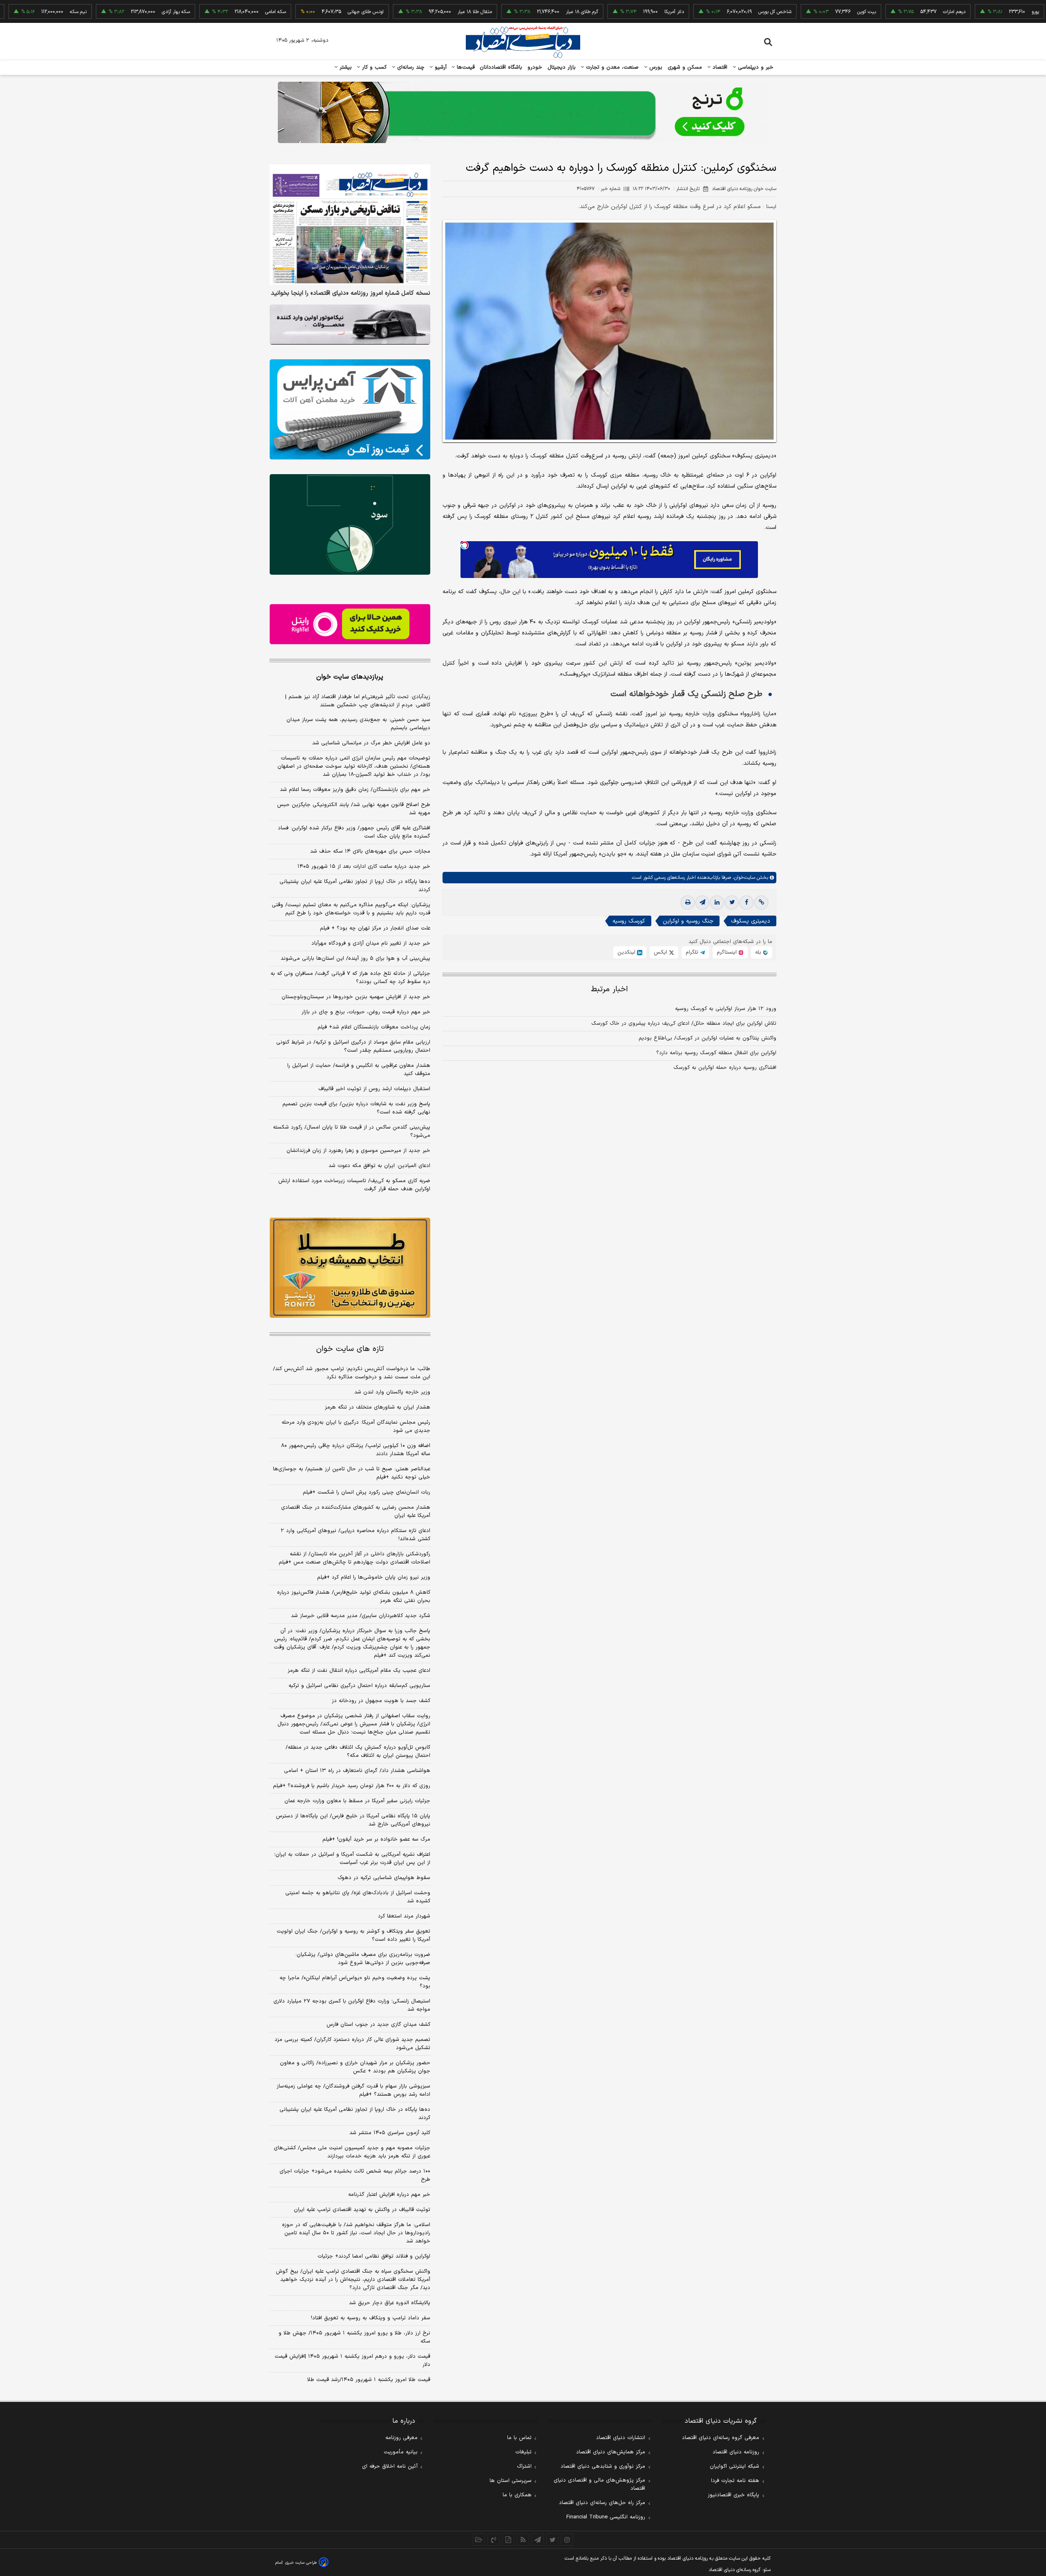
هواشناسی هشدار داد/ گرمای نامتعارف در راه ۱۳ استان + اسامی (357, 1771)
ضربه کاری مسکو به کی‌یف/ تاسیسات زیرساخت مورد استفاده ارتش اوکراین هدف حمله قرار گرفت (354, 1185)
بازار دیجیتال (562, 67)
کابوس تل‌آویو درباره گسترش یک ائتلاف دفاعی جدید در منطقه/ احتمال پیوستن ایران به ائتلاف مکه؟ (358, 1752)
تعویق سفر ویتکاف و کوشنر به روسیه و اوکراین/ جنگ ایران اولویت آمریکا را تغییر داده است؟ (353, 1935)
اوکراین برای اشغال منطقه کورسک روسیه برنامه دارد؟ (716, 1053)
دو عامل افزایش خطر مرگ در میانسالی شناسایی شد (371, 743)
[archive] (479, 2540)
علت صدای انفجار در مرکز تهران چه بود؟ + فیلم (375, 928)
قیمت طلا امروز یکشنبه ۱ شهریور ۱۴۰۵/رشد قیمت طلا (369, 2380)
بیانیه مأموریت (401, 2452)
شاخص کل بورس (700, 12)
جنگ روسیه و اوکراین (688, 921)
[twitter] (732, 903)
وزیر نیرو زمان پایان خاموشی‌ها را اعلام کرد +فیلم (374, 1577)
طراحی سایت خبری (301, 2563)
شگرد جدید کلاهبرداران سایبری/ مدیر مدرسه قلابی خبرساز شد (361, 1616)
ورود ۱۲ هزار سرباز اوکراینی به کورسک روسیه (726, 1009)
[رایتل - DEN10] (350, 624)
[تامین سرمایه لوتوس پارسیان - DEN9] (350, 524)
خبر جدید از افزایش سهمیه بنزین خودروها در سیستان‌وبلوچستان (356, 997)
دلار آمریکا (599, 12)
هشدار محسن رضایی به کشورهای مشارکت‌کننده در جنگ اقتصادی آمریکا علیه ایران (356, 1512)
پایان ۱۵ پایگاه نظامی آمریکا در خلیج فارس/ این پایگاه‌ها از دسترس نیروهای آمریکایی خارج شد (353, 1820)
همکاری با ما (517, 2495)
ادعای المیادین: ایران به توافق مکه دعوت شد (379, 1166)
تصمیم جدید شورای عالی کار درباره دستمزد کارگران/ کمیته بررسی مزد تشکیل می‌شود (352, 2044)
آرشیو (440, 67)
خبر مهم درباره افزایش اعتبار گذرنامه (389, 2195)
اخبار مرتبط (609, 989)
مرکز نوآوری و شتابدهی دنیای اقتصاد (603, 2466)
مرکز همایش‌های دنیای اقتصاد (611, 2452)
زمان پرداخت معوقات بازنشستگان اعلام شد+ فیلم (374, 1027)
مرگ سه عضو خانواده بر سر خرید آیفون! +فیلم (376, 1839)
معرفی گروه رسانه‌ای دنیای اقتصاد (721, 2438)
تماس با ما (519, 2438)
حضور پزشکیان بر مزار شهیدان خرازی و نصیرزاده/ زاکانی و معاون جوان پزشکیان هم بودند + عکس (355, 2067)
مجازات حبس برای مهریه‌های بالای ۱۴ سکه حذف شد (370, 851)
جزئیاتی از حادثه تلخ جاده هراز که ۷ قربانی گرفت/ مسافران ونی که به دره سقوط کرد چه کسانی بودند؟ (350, 978)
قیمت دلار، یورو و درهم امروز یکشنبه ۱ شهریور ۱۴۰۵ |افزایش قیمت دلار (352, 2361)
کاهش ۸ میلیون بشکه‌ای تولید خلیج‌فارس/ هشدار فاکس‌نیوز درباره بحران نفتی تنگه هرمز (354, 1597)
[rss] (523, 2540)
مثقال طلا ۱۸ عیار (400, 12)
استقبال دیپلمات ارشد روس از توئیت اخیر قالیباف (374, 1089)
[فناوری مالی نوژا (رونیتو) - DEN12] (350, 1268)
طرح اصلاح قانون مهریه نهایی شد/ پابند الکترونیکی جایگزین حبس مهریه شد (354, 809)
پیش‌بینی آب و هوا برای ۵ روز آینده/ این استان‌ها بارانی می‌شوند (355, 959)
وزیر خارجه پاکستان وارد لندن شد (392, 1392)
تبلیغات (523, 2452)
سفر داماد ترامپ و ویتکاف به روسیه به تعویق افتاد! (371, 2318)
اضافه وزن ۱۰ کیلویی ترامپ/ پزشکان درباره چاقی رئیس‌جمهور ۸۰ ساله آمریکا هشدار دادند (356, 1450)
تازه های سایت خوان (350, 1349)
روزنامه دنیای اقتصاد (736, 2452)
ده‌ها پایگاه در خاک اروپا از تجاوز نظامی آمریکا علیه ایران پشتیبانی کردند (355, 886)
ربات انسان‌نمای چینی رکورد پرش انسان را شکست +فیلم (367, 1492)
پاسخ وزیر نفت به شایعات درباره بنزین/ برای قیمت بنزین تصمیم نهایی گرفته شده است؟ (356, 1108)
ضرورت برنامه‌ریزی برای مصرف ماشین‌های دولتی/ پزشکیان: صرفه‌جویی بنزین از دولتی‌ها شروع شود (363, 1959)
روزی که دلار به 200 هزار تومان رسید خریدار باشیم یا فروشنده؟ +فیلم (352, 1786)
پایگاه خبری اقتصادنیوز (733, 2495)
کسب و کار (373, 67)
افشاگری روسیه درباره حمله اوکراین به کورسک (725, 1068)
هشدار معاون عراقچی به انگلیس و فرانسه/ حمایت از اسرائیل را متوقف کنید (359, 1070)
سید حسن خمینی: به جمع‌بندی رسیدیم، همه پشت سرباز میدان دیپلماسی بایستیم (358, 724)
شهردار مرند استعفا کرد (404, 1916)
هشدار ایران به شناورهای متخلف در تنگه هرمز (378, 1407)
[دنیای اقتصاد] (523, 42)
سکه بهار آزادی (101, 12)
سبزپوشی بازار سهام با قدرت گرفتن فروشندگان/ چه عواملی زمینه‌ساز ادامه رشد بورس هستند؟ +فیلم (353, 2090)
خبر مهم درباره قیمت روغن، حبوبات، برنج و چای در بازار (366, 1012)
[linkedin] (717, 903)
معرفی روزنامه (401, 2438)
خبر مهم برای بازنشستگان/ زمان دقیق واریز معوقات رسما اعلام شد (355, 790)
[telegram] (702, 903)
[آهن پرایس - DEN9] (350, 410)
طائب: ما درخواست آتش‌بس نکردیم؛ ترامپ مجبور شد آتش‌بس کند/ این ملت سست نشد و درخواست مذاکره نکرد (352, 1373)
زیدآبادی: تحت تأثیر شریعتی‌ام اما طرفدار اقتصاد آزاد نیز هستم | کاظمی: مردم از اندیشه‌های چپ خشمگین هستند (358, 701)
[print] (688, 903)
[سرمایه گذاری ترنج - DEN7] (523, 112)
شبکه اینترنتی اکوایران (734, 2466)
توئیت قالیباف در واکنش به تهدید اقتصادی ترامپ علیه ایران (362, 2210)
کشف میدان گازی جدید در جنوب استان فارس (378, 2025)
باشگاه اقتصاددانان (501, 67)
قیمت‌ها (465, 67)
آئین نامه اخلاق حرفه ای (390, 2466)
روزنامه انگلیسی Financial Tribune (606, 2517)
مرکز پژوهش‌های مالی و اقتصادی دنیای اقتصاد (599, 2484)
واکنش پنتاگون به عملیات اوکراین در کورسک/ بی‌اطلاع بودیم (707, 1038)
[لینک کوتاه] (761, 903)
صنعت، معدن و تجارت (611, 67)
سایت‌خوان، (743, 878)
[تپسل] (465, 545)
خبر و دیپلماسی (755, 67)
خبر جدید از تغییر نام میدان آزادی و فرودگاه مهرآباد (371, 943)
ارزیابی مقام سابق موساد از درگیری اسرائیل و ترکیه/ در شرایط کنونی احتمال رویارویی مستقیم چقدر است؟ (353, 1046)
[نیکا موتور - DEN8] (350, 325)
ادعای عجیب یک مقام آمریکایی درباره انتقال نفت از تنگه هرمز (359, 1671)
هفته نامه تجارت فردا (735, 2481)
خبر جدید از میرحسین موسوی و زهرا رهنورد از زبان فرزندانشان (358, 1151)
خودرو (535, 67)
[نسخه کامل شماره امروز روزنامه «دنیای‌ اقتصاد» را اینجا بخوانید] (350, 225)
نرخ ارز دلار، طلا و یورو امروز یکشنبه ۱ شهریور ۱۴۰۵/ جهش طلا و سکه (354, 2337)
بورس (655, 67)
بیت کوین (792, 12)
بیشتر (345, 67)
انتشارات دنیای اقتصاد (621, 2438)
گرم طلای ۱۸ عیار (507, 12)
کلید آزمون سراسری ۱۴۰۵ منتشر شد (390, 2133)
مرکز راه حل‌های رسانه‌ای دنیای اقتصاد (602, 2503)
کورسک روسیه (629, 921)
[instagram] (567, 2540)
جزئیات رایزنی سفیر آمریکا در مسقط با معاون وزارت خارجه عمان (357, 1801)
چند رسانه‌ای (410, 67)
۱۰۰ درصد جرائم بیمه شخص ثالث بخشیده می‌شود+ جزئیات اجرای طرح (355, 2175)
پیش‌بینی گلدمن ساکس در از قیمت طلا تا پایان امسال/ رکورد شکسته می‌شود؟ (352, 1131)
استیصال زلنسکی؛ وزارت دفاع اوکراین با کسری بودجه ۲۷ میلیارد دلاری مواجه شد (352, 2005)
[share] (508, 2540)
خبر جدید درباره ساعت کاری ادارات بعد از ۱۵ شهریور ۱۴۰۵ (364, 867)
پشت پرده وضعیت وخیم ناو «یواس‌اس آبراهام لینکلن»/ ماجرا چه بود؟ (355, 1982)
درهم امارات (879, 12)
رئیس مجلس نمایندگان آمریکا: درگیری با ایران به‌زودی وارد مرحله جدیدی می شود (356, 1427)
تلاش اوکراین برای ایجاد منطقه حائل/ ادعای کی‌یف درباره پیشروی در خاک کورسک (684, 1024)
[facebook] (747, 903)
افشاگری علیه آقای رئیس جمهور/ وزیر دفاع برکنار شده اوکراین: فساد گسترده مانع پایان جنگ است (354, 832)
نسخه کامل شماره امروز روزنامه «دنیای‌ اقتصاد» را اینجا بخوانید (351, 293)
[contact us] (494, 2540)
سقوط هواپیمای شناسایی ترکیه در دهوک (384, 1878)
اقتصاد (719, 67)
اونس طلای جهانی (291, 12)
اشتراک (524, 2466)
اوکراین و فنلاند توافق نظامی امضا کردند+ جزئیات (374, 2256)
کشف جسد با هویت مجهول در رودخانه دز (381, 1701)
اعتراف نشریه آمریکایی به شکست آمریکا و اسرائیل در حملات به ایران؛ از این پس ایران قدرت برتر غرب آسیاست (352, 1859)
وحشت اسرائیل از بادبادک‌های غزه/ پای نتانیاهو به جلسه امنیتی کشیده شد (358, 1897)
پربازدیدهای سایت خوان (350, 677)
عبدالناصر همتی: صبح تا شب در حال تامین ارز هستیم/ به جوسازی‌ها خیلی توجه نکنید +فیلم (352, 1473)
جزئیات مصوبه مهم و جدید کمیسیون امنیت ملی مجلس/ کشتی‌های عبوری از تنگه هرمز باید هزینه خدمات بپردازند (352, 2152)
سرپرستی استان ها (511, 2481)
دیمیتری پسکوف (751, 921)
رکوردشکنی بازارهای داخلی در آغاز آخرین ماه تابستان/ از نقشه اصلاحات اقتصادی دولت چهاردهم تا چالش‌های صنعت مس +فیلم (354, 1558)
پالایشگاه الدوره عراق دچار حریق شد (390, 2303)
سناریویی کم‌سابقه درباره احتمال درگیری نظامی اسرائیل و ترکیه (359, 1686)
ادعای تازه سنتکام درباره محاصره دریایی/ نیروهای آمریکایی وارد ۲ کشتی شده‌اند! (355, 1535)
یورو (961, 12)
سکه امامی (201, 12)
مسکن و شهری (685, 67)
